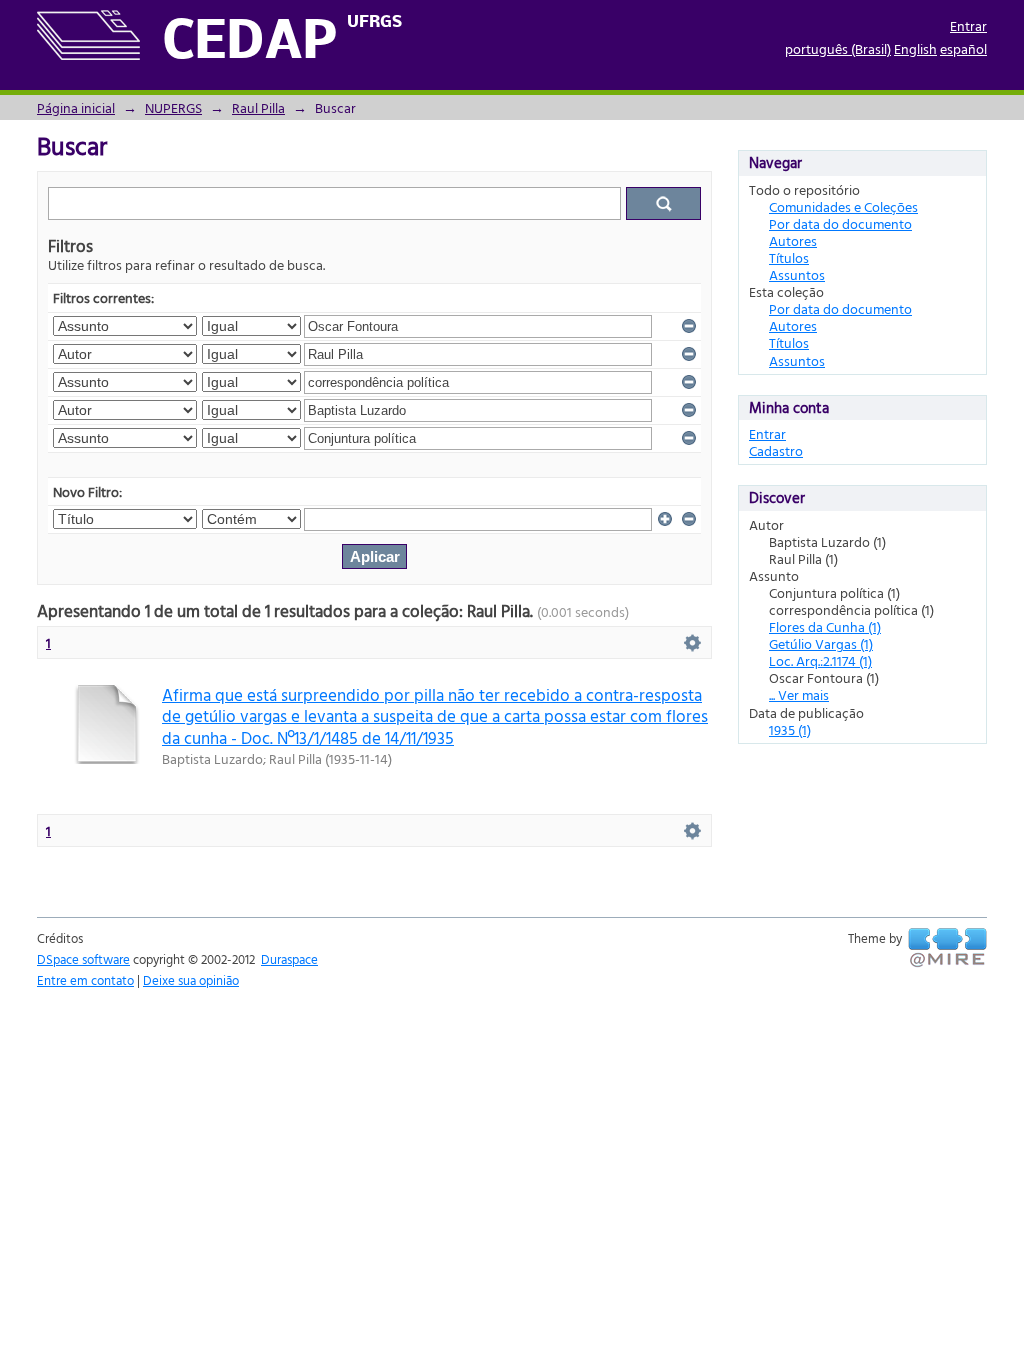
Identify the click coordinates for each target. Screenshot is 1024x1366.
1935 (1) (790, 729)
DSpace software (83, 959)
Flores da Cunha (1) (825, 626)
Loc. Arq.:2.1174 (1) (820, 660)
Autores (793, 240)
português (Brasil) (838, 48)
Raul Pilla (258, 107)
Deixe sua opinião (191, 980)
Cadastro (776, 450)
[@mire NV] (947, 948)
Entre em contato (85, 980)
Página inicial (76, 107)
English (915, 48)
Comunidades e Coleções (843, 206)
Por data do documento (840, 223)
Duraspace (289, 959)
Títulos (789, 257)
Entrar (968, 25)
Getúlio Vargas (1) (821, 643)
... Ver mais (799, 694)
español (963, 48)
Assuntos (797, 274)
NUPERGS (173, 107)
